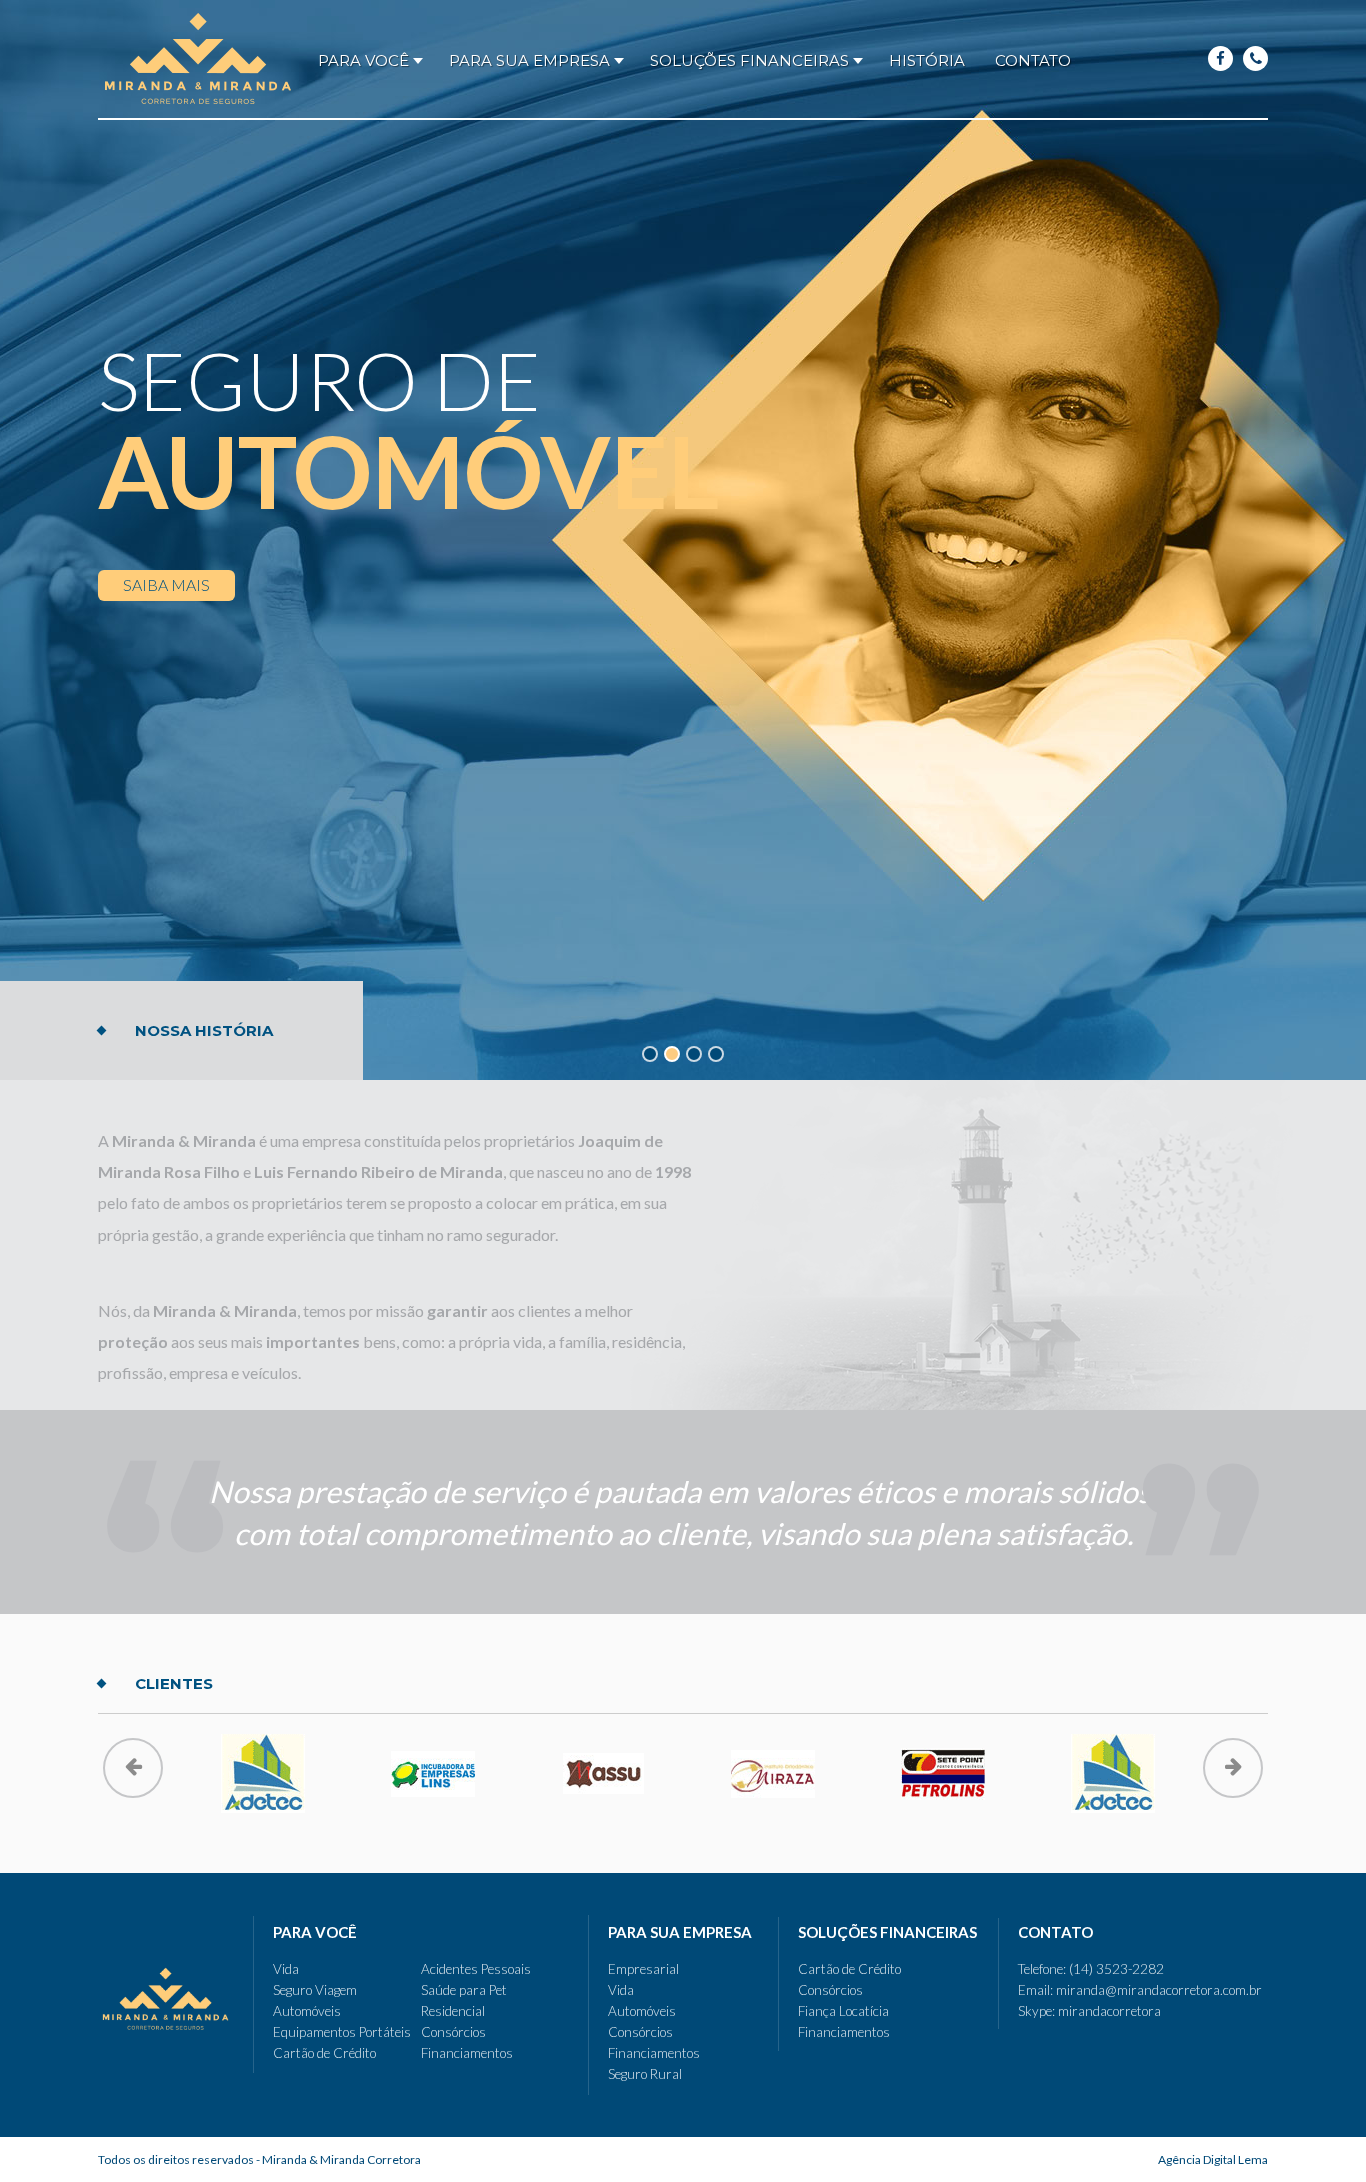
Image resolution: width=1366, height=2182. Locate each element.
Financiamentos (467, 2053)
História (927, 60)
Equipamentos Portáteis (342, 2032)
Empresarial (643, 1969)
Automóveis (307, 2011)
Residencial (453, 2011)
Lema (1213, 2159)
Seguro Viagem (315, 1990)
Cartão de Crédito (324, 2053)
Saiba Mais (166, 584)
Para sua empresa (529, 60)
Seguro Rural (645, 2074)
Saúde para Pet (464, 1990)
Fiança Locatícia (843, 2011)
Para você (363, 60)
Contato (1033, 60)
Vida (286, 1969)
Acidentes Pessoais (476, 1969)
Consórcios (453, 2032)
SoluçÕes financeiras (749, 60)
